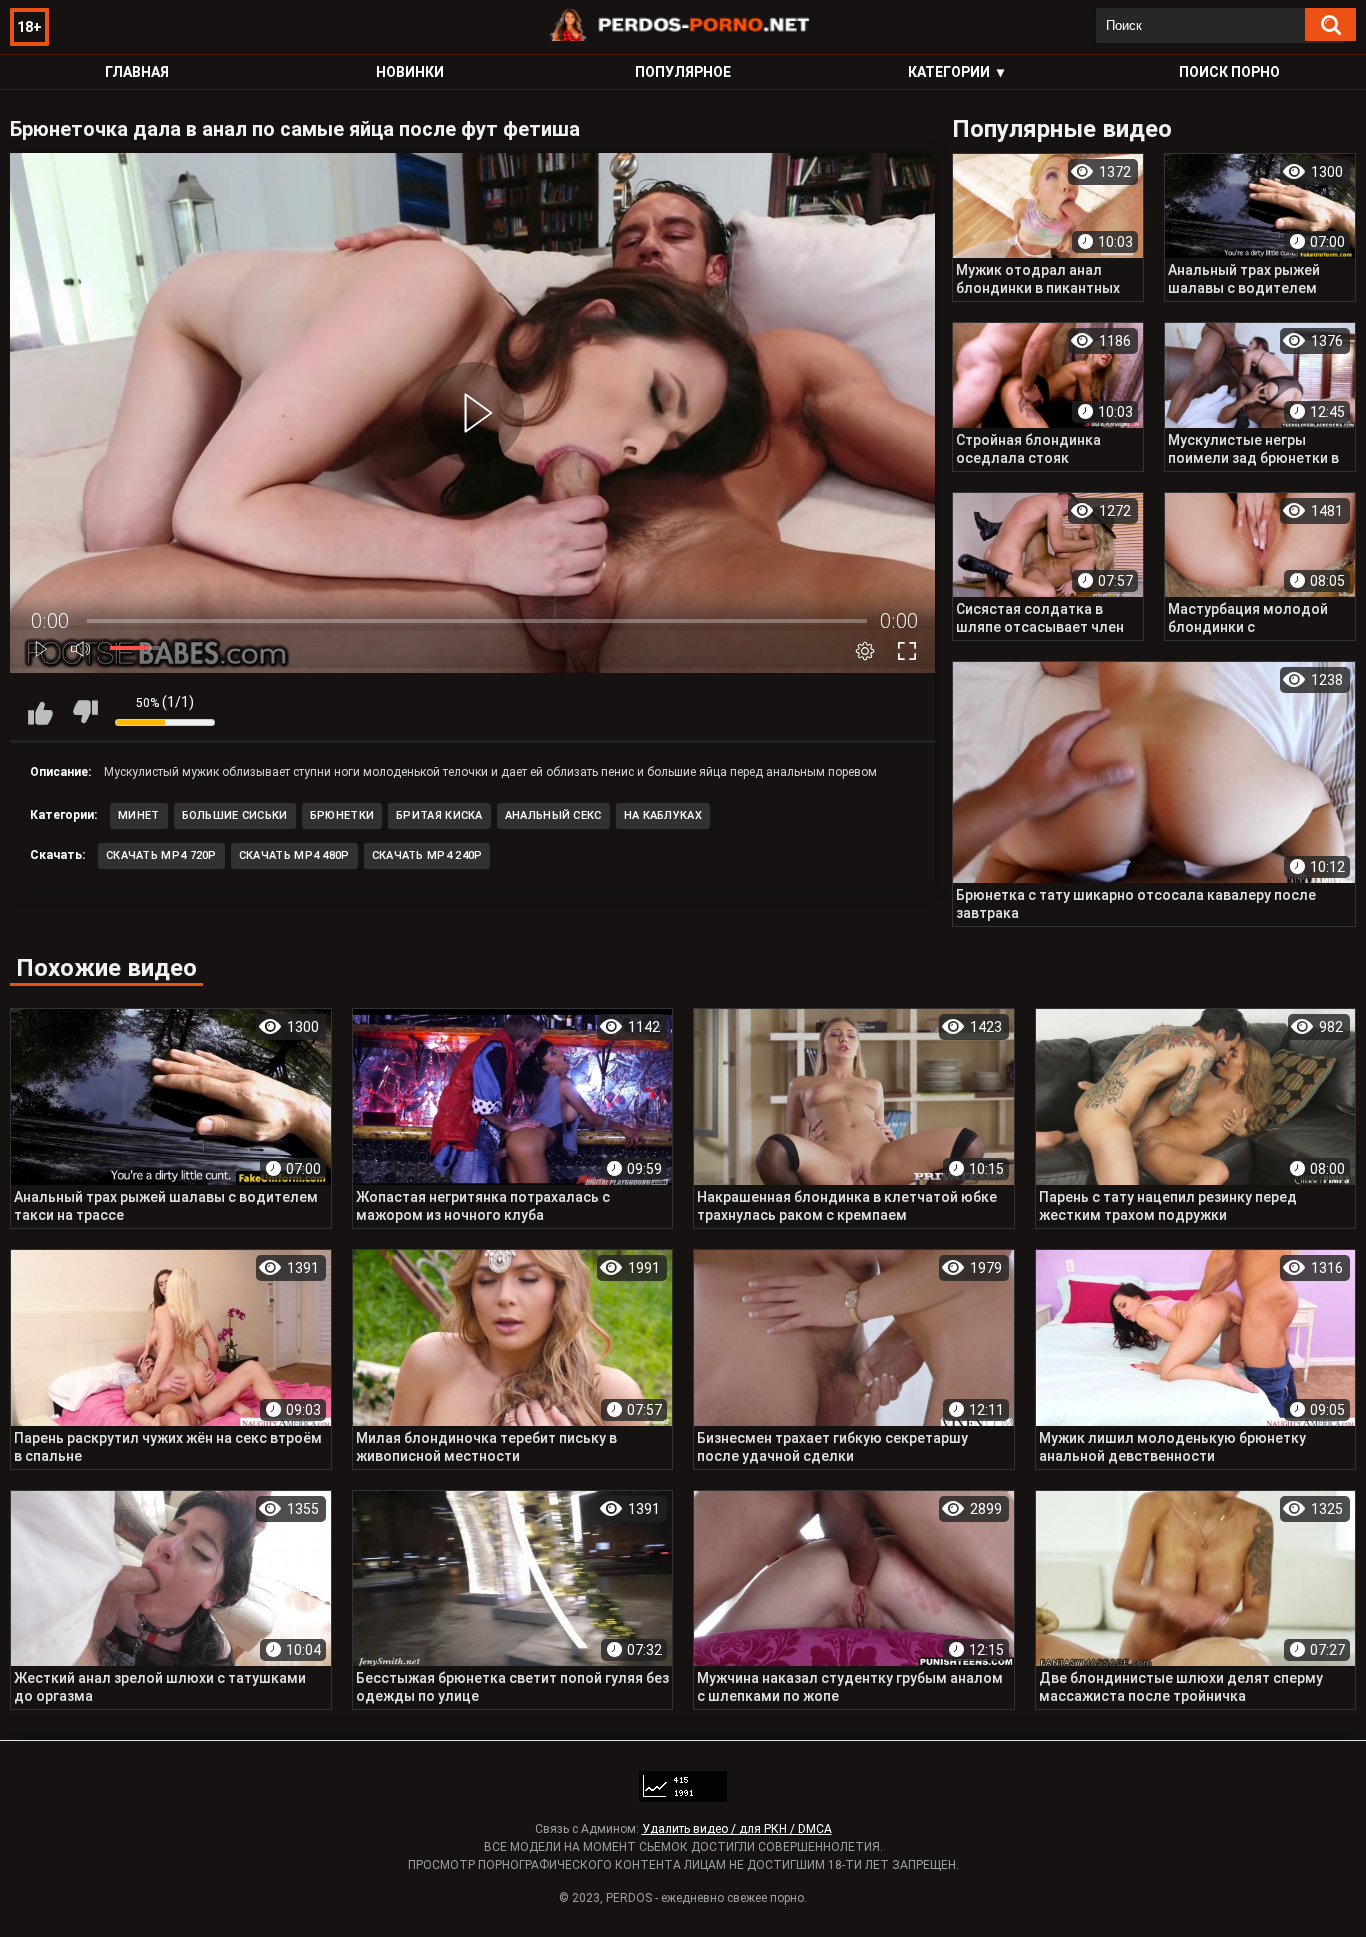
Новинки (410, 72)
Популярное (683, 72)
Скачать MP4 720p (161, 855)
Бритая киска (439, 815)
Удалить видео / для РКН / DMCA (737, 1829)
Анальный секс (553, 815)
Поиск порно (1229, 72)
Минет (139, 815)
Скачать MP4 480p (294, 855)
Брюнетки (342, 815)
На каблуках (663, 815)
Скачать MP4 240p (427, 855)
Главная (137, 72)
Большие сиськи (235, 815)
